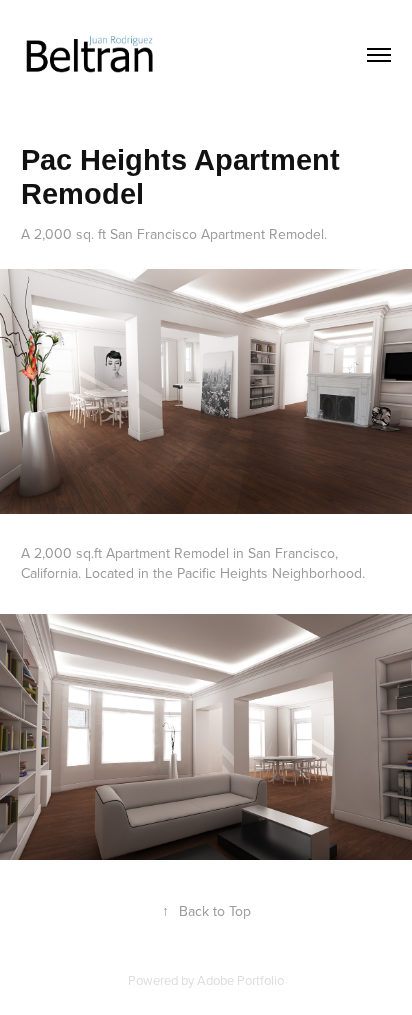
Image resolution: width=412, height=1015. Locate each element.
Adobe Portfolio (240, 980)
